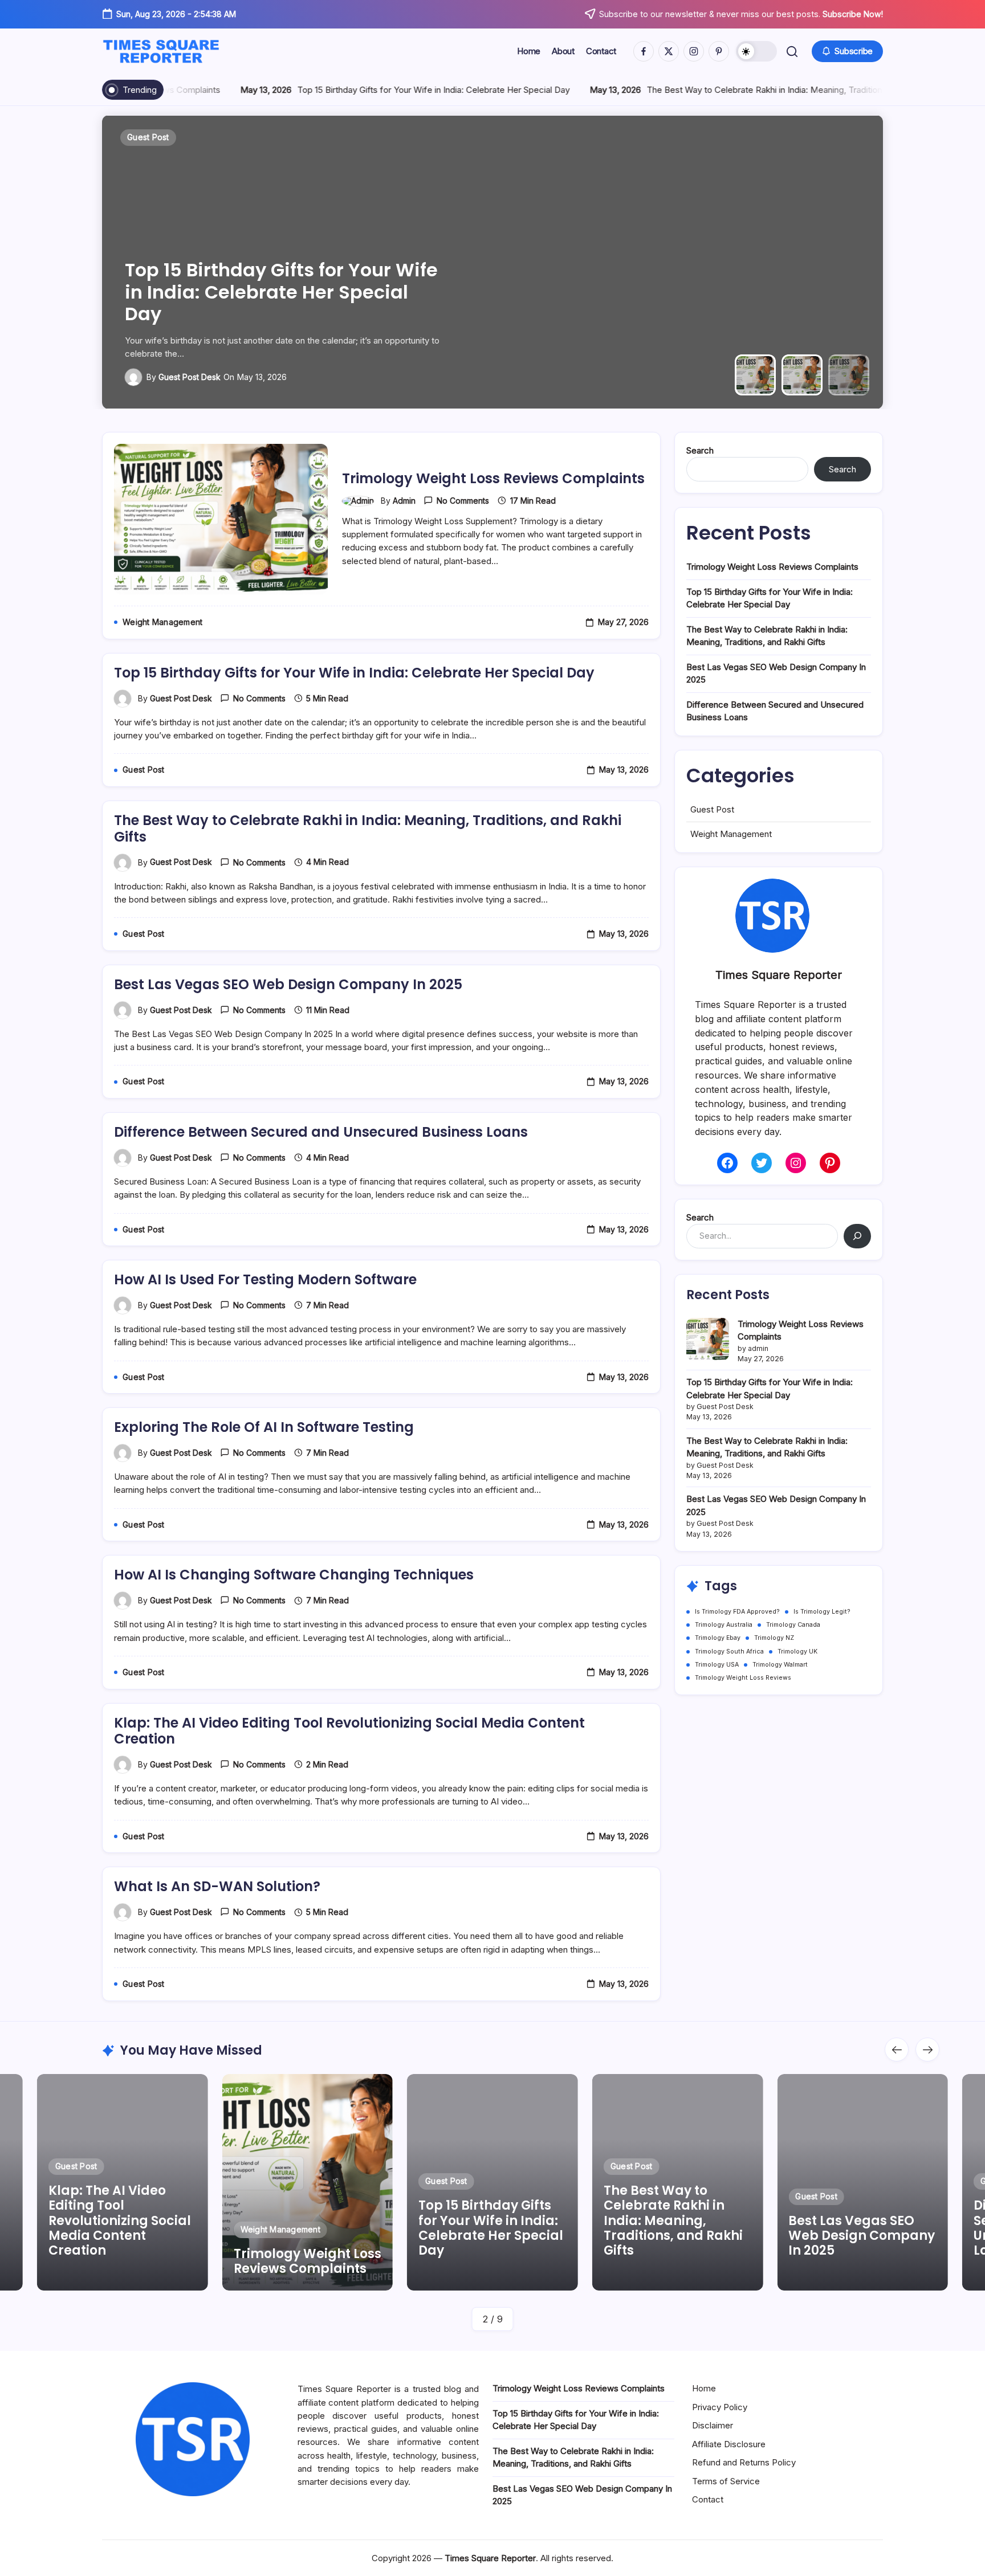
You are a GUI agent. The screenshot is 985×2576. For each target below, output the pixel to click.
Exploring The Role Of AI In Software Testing (264, 1427)
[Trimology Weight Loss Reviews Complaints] (708, 1339)
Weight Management (731, 834)
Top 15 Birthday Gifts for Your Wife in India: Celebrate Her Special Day (372, 90)
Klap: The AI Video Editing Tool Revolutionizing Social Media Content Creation (349, 1731)
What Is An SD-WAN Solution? (217, 1886)
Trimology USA (717, 1665)
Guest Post (712, 809)
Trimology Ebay (718, 1638)
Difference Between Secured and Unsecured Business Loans (321, 1132)
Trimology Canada (793, 1625)
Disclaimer (713, 2425)
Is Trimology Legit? (822, 1612)
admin (404, 501)
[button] (756, 51)
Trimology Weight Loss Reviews (743, 1678)
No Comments (463, 501)
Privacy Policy (720, 2407)
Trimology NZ (774, 1638)
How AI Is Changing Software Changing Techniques (294, 1575)
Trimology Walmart (780, 1665)
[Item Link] (123, 2182)
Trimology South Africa (729, 1652)
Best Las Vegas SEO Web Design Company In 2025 (288, 984)
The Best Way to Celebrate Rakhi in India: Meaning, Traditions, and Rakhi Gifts (737, 90)
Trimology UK (797, 1652)
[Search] (857, 1236)
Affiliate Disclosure (729, 2444)
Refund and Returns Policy (744, 2462)
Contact (708, 2499)
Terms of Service (726, 2481)
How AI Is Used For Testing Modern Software (265, 1279)
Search (700, 450)
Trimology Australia (724, 1625)
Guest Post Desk (190, 377)
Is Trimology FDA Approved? (737, 1612)
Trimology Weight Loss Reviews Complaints (493, 478)
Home (704, 2388)
